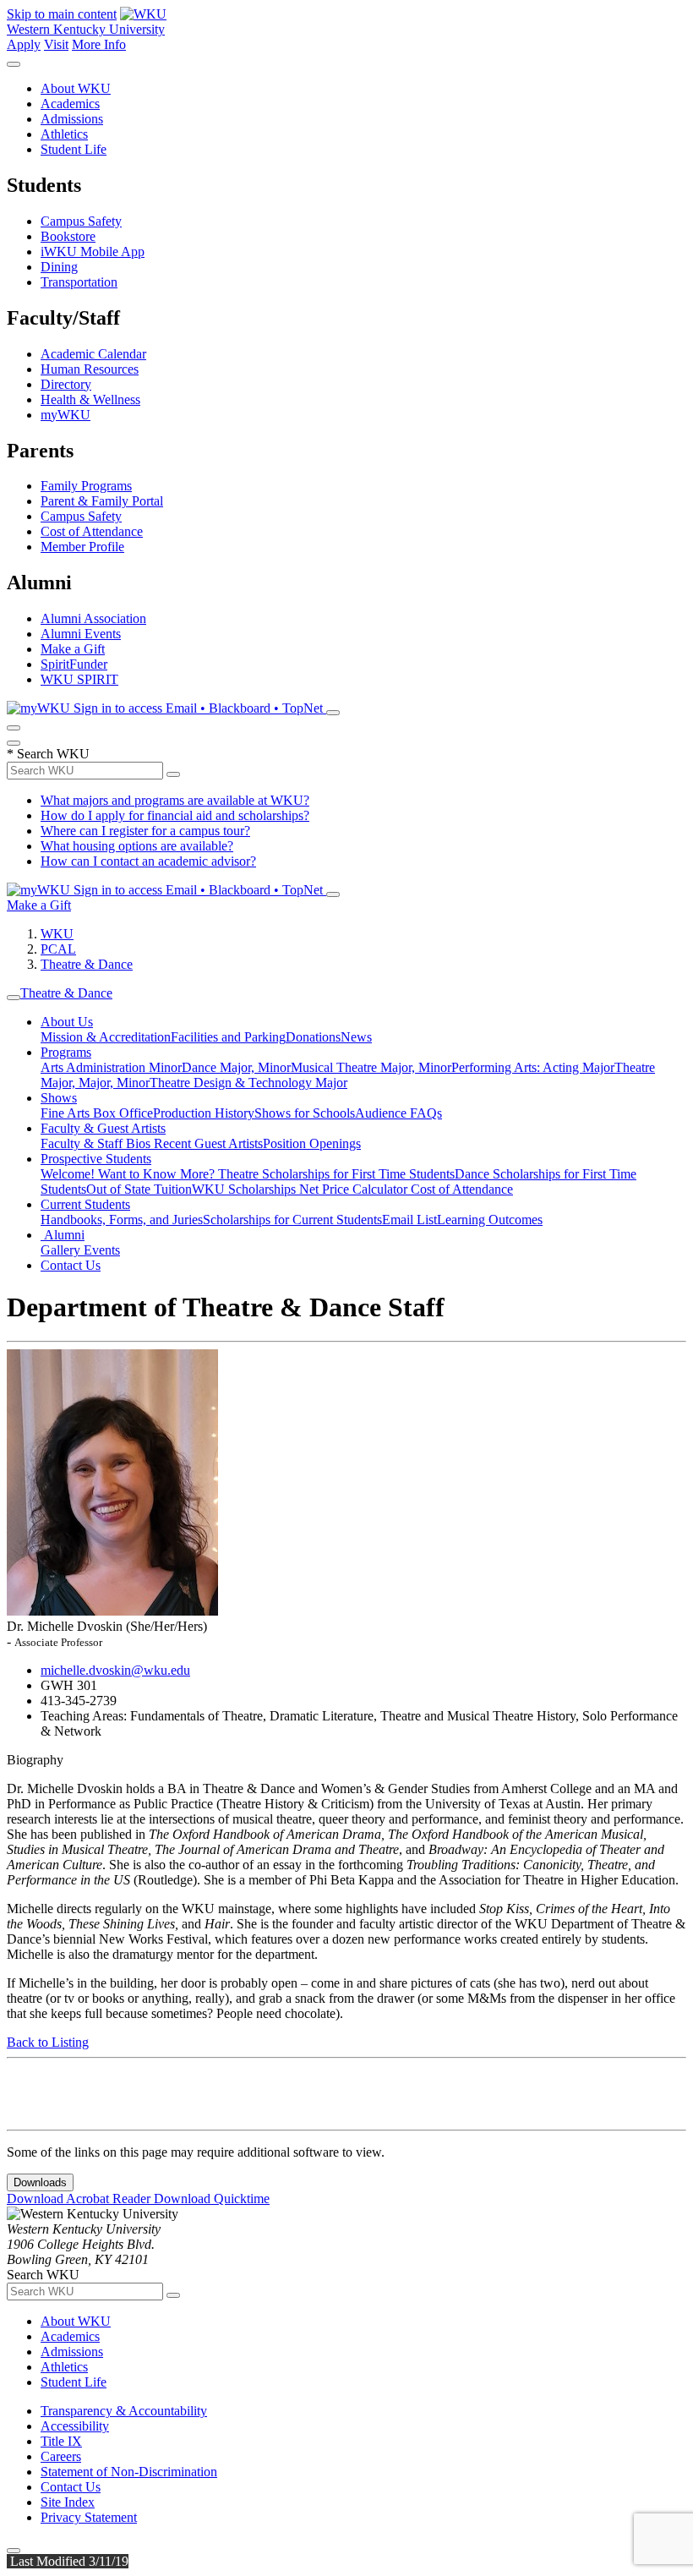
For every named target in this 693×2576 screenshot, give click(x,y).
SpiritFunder (74, 664)
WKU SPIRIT (79, 679)
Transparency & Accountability (124, 2411)
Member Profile (82, 547)
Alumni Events (81, 634)
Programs (66, 1052)
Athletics (64, 134)
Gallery (62, 1250)
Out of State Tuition (139, 1189)
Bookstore (68, 236)
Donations (313, 1037)
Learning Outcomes (490, 1220)
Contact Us (71, 1265)
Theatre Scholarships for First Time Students (336, 1174)
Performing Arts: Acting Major (533, 1067)
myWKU (65, 415)
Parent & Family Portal (102, 501)
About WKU (76, 88)
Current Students (85, 1204)
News (356, 1037)
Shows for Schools (305, 1113)
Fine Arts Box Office (97, 1113)
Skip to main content (62, 14)
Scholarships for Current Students (292, 1220)
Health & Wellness (90, 399)
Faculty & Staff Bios (97, 1143)
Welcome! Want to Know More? (129, 1174)
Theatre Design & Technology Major (248, 1083)
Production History (204, 1113)
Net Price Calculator (355, 1189)
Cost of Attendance (92, 531)
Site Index (68, 2502)
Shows (59, 1098)
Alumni (63, 1235)
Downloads (40, 2182)
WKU (57, 934)
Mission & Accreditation (106, 1037)
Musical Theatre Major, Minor (371, 1067)
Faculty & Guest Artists (103, 1128)
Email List (409, 1220)
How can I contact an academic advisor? (148, 861)
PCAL (58, 949)
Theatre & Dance (87, 964)
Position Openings (312, 1143)
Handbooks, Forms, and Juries (122, 1220)
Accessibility (75, 2426)
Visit (56, 44)
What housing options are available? (137, 846)
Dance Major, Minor (236, 1067)
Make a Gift (73, 649)
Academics (70, 104)
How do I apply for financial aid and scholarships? (175, 815)
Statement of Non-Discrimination (129, 2472)
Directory (66, 384)
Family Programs (86, 486)
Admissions (72, 119)
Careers (61, 2456)
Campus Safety (81, 221)
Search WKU (48, 754)
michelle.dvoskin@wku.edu (115, 1670)
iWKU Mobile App (93, 252)
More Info (99, 44)
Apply (24, 44)
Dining (59, 267)
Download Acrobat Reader (80, 2199)
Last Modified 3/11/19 (68, 2561)
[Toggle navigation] (14, 998)
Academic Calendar (93, 354)
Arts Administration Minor (111, 1067)
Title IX (61, 2441)
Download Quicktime (212, 2199)
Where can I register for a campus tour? (145, 831)
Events (102, 1250)
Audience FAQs (398, 1113)
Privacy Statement (89, 2517)
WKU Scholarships (246, 1189)
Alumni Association (93, 618)
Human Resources (90, 369)
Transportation (79, 282)
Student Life (74, 149)
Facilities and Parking (228, 1037)
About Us (67, 1022)
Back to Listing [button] (48, 2042)
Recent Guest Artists (208, 1143)
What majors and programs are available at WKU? (175, 800)
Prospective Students (96, 1159)
